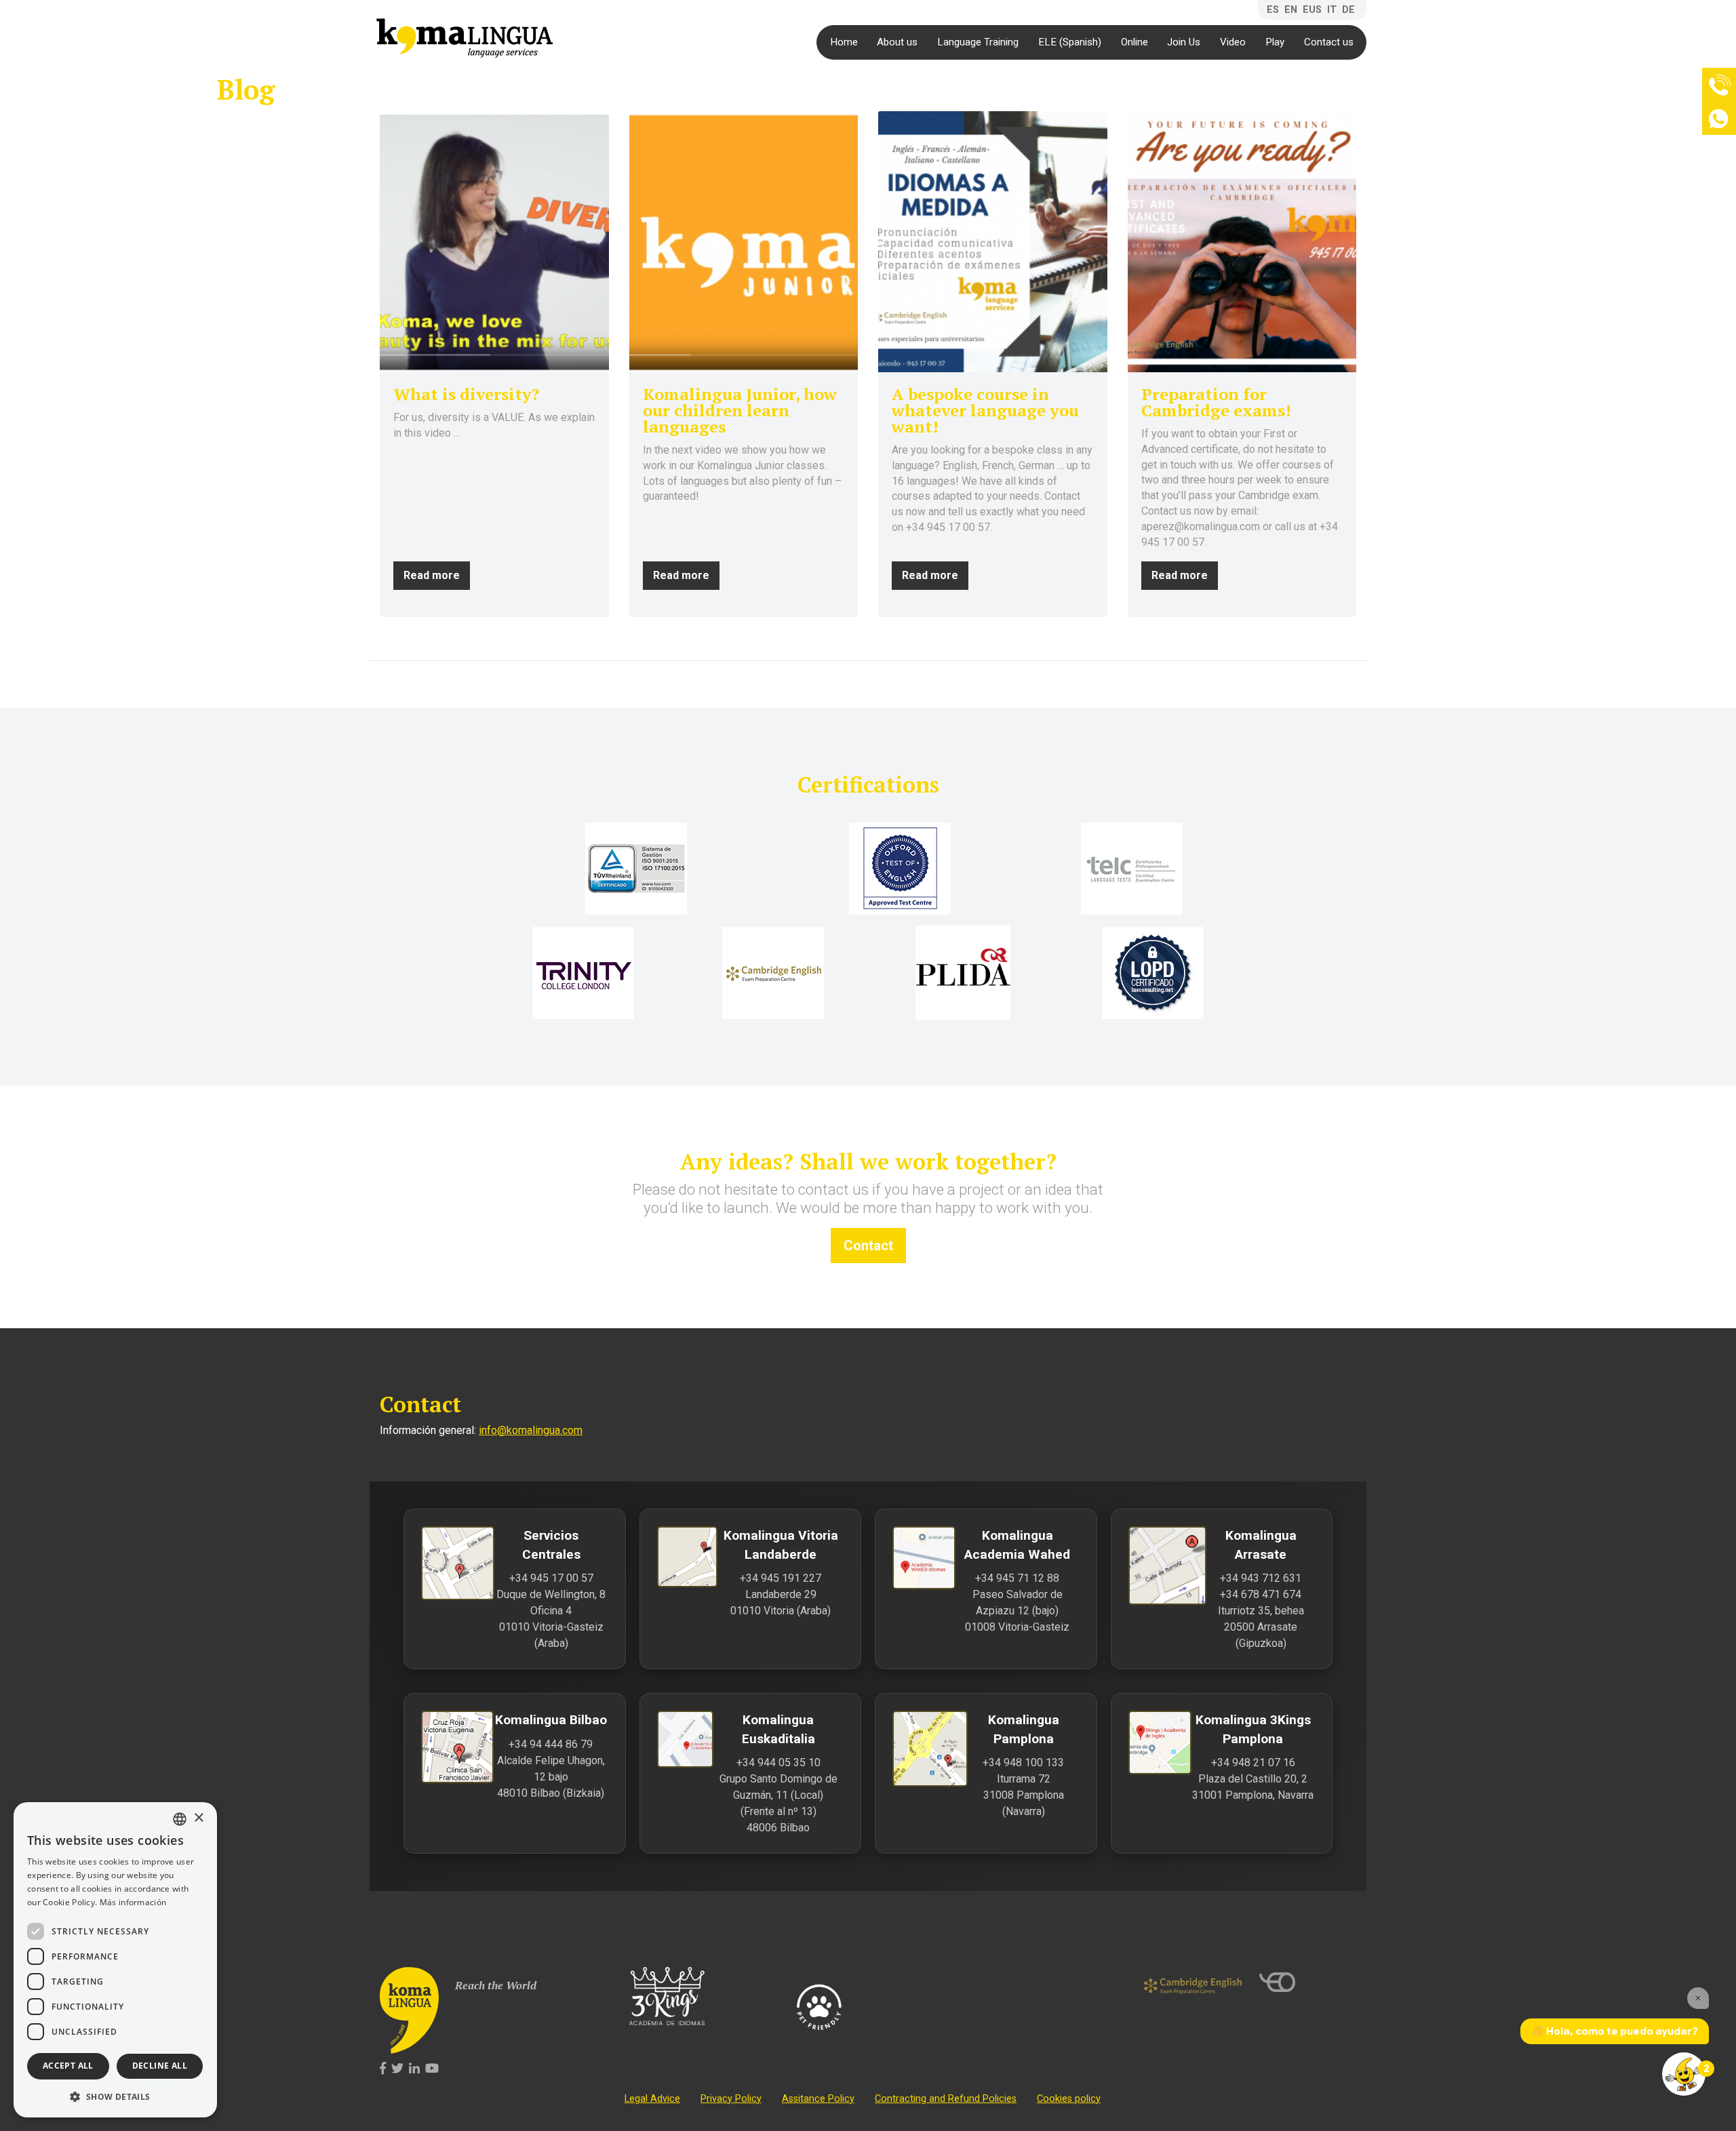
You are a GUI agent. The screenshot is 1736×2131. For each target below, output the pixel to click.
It (1332, 10)
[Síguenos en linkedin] (414, 2069)
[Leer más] (494, 242)
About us (897, 42)
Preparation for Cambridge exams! (1216, 402)
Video (1233, 42)
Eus (1312, 10)
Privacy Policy (731, 2099)
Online (1135, 42)
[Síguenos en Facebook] (383, 2069)
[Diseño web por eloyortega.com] (1308, 1983)
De (1348, 10)
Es (1273, 10)
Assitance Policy (818, 2099)
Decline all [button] (160, 2066)
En (1291, 10)
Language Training (978, 42)
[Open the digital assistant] (1684, 2074)
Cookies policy (1069, 2099)
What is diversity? (466, 394)
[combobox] (180, 1819)
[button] (115, 2096)
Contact (868, 1246)
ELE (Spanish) (1070, 42)
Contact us (1329, 42)
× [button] (198, 1818)
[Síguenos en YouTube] (432, 2069)
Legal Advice (652, 2099)
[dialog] (115, 1960)
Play (1275, 42)
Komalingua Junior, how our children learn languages (740, 410)
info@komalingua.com (531, 1430)
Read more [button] (432, 575)
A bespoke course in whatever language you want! (985, 410)
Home (844, 42)
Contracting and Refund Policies (946, 2099)
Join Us (1184, 42)
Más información (133, 1902)
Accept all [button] (68, 2066)
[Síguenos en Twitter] (397, 2069)
